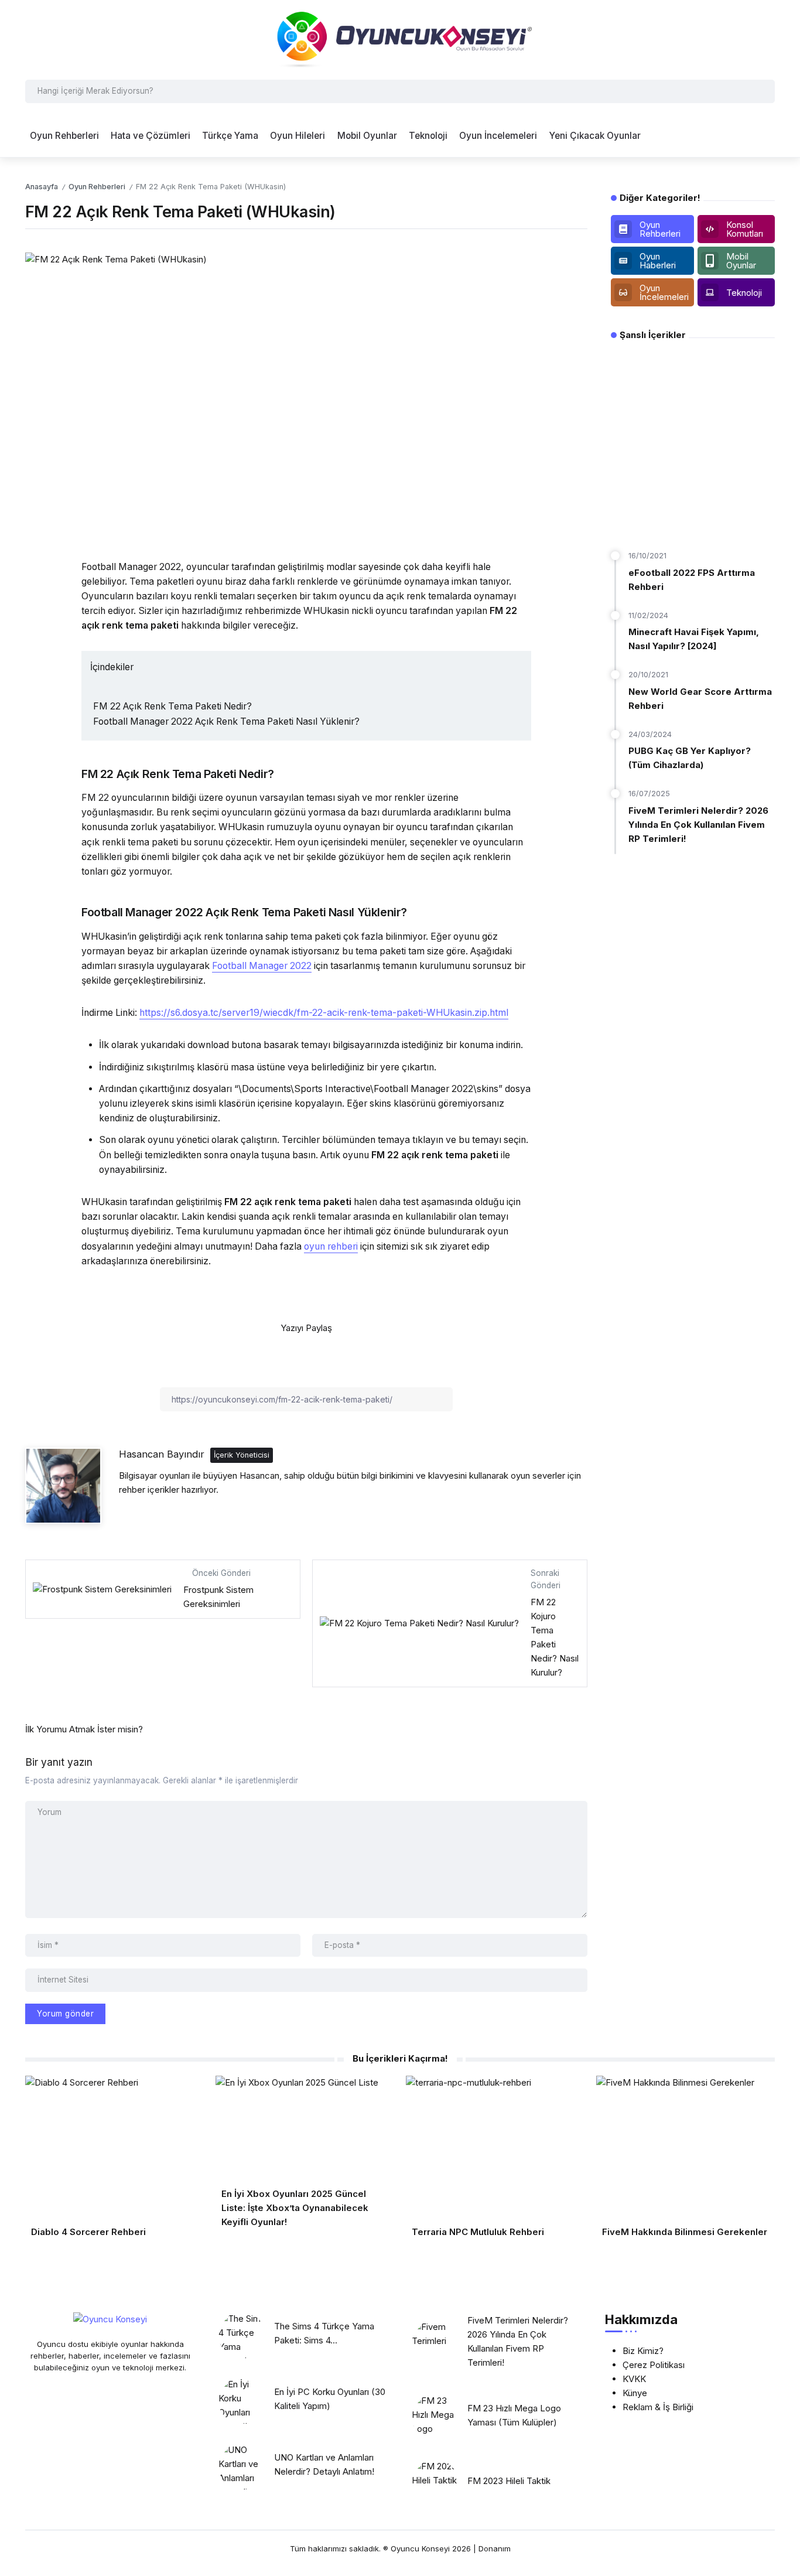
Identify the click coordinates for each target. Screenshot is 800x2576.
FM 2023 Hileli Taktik (509, 2481)
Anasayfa (42, 187)
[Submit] (764, 91)
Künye (635, 2393)
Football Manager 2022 (262, 966)
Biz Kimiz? (643, 2351)
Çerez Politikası (654, 2365)
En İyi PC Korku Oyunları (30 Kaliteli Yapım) (330, 2399)
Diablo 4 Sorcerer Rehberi (88, 2232)
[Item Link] (242, 2335)
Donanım (495, 2548)
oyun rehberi (331, 1246)
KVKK (634, 2379)
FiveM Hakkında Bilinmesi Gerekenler (685, 2232)
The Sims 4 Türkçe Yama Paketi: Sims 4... (324, 2333)
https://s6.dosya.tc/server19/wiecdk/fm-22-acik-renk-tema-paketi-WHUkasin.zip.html (324, 1013)
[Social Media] (652, 229)
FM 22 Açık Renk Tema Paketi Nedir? (172, 706)
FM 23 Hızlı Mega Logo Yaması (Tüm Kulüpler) (514, 2415)
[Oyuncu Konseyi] (400, 39)
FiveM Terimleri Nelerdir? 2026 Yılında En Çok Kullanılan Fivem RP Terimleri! (698, 825)
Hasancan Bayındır (162, 1454)
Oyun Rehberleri (97, 187)
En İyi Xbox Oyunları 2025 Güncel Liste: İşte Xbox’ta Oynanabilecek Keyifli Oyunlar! (295, 2208)
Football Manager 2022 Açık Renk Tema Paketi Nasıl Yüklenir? (226, 721)
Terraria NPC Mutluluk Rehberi (478, 2232)
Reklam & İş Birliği (658, 2407)
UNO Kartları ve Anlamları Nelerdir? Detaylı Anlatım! (324, 2464)
